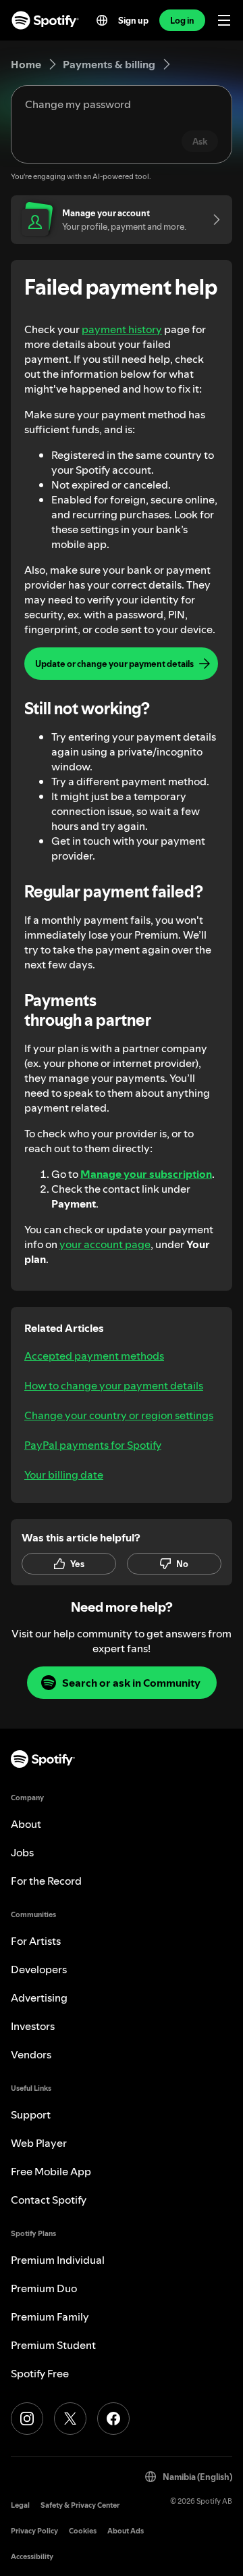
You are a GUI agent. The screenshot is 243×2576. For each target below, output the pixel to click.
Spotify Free (40, 2373)
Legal (20, 2505)
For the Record (46, 1881)
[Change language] (102, 20)
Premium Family (50, 2317)
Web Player (39, 2143)
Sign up (133, 20)
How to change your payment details (114, 1385)
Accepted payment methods (94, 1356)
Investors (33, 2026)
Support (31, 2114)
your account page (105, 1244)
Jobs (22, 1852)
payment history (122, 329)
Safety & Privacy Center (80, 2505)
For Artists (36, 1941)
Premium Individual (58, 2260)
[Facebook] (113, 2419)
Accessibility (32, 2557)
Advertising (39, 1998)
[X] (70, 2419)
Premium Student (53, 2345)
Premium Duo (44, 2288)
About (26, 1824)
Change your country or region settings (119, 1415)
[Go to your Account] (212, 220)
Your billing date (64, 1475)
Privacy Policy (34, 2531)
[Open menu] (224, 20)
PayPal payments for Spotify (93, 1445)
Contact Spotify (49, 2200)
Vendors (31, 2054)
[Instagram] (27, 2419)
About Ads (126, 2531)
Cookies (83, 2531)
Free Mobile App (51, 2171)
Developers (39, 1969)
